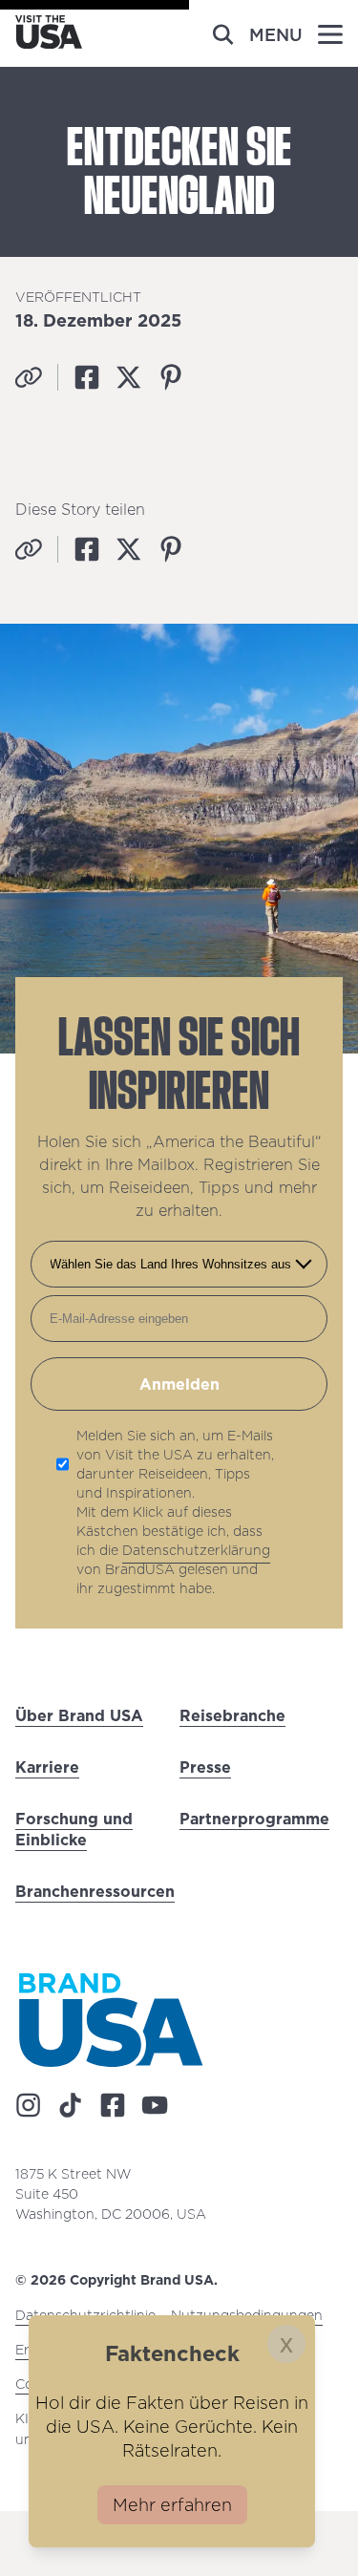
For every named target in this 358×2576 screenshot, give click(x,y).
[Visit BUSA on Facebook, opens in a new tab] (113, 2105)
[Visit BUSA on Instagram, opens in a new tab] (29, 2105)
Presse (205, 1767)
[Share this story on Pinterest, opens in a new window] (171, 377)
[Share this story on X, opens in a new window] (129, 377)
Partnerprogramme (254, 1819)
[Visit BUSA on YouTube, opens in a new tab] (155, 2105)
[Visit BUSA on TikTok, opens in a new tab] (71, 2105)
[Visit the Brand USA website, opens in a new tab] (111, 2020)
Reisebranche (232, 1715)
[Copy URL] (29, 377)
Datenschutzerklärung (196, 1550)
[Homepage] (49, 43)
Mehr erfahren (172, 2505)
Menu (276, 35)
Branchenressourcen (95, 1891)
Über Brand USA (79, 1715)
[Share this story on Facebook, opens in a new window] (87, 377)
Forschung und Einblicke (74, 1829)
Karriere (47, 1767)
